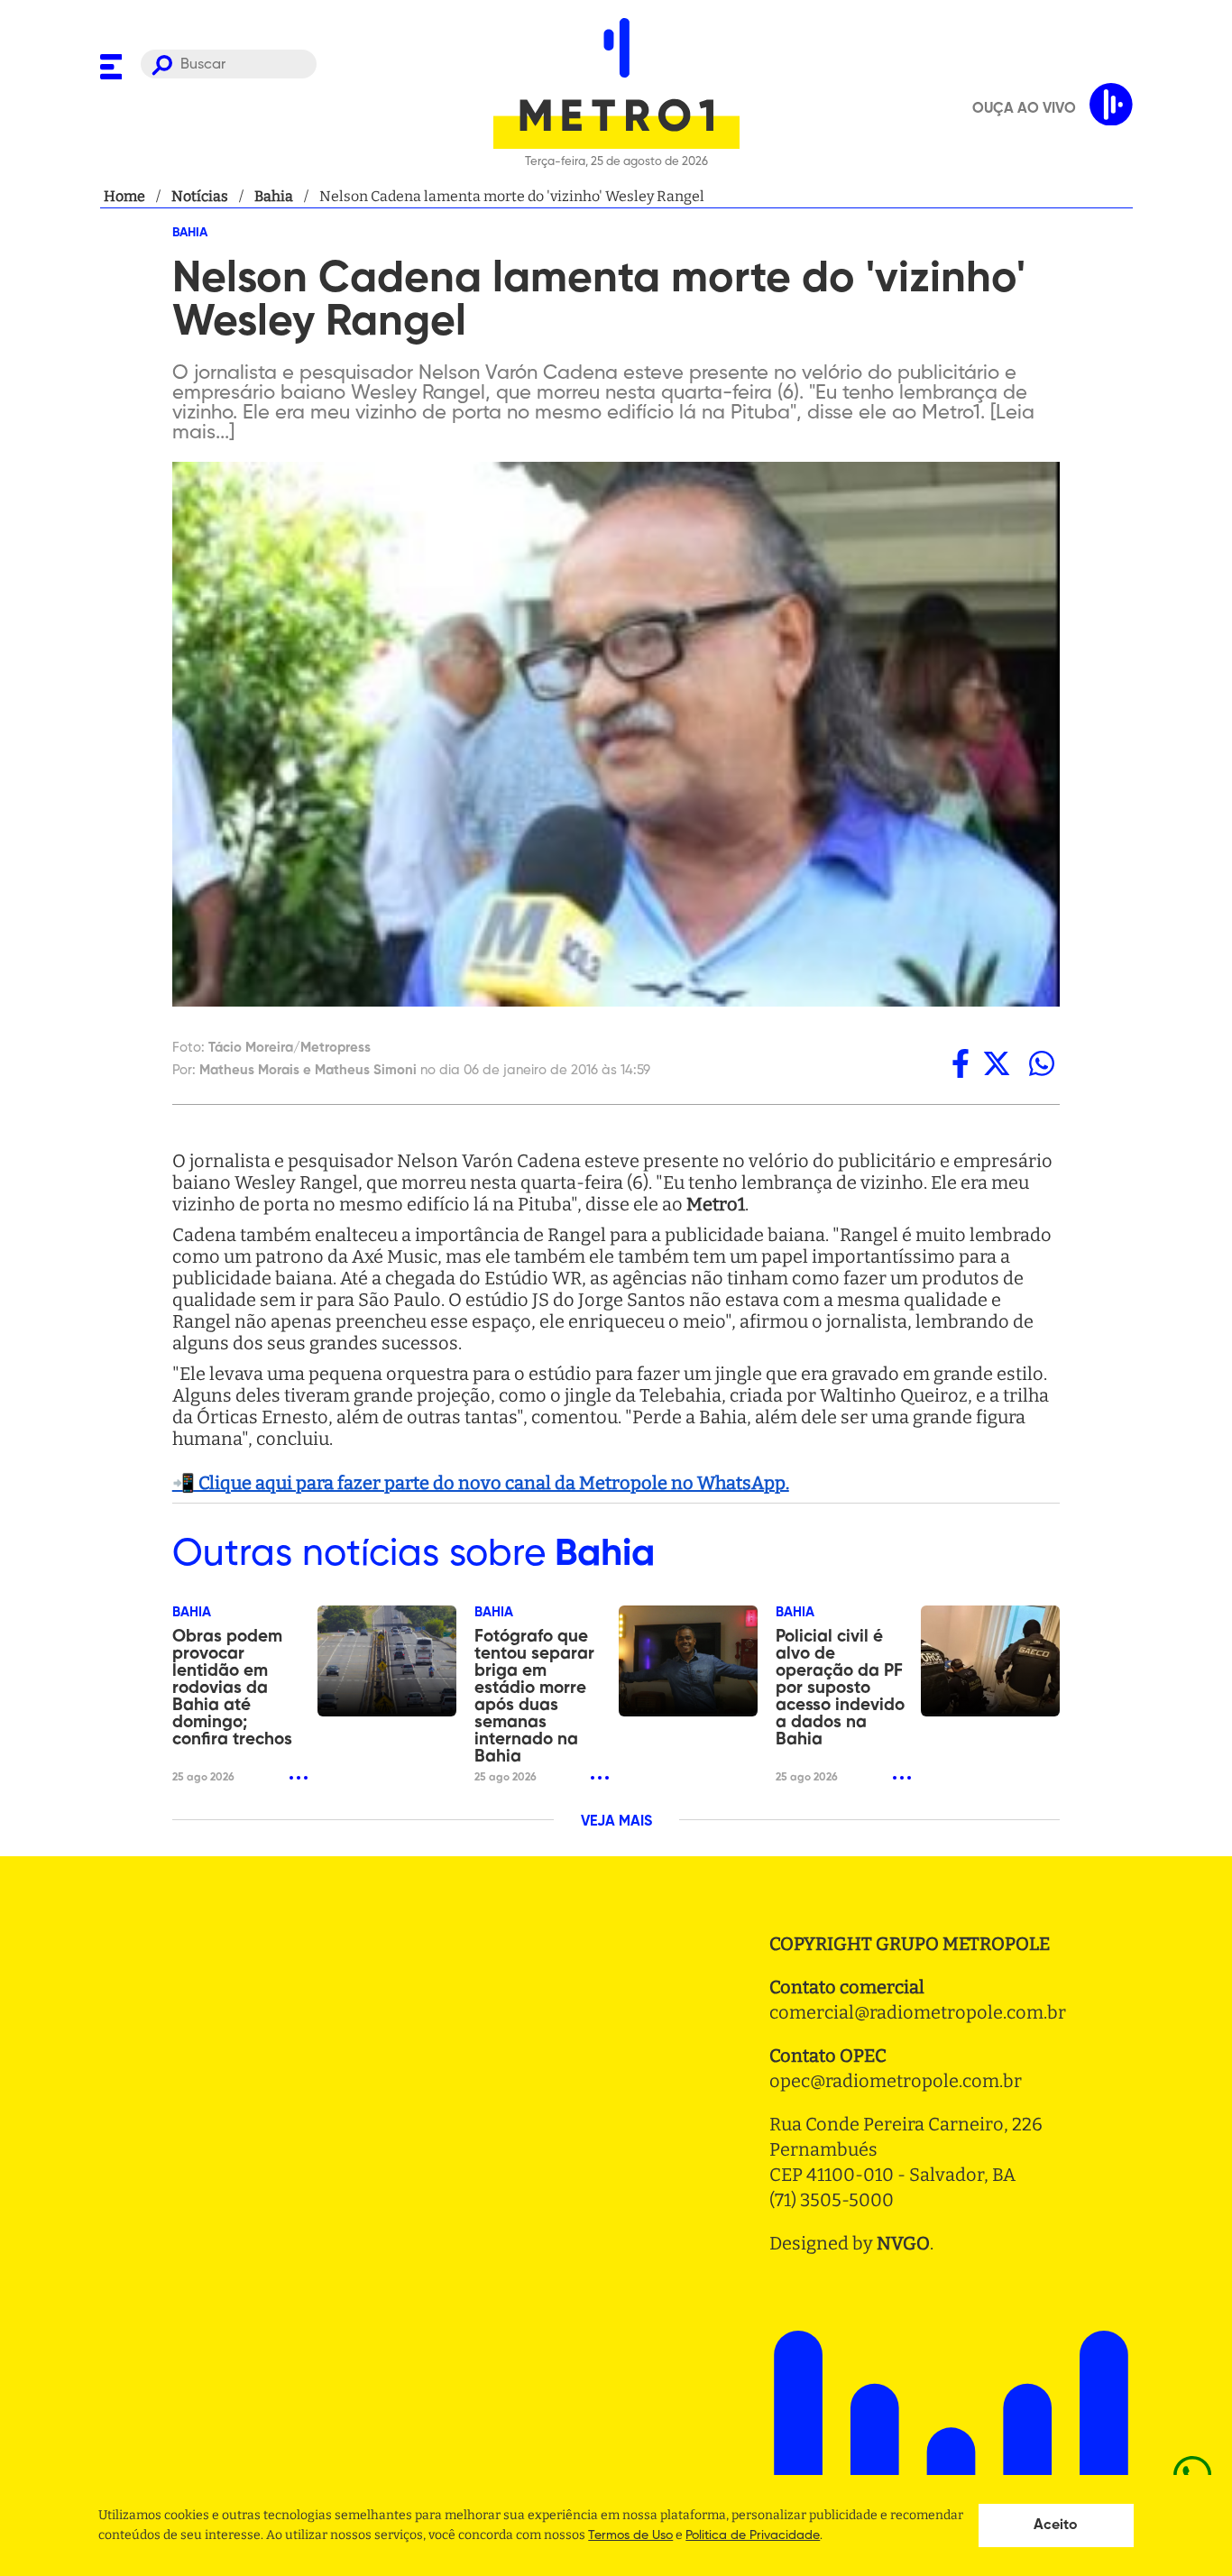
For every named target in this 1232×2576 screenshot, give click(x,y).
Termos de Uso (630, 2535)
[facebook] (961, 1063)
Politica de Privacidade (753, 2535)
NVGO (903, 2243)
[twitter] (997, 1063)
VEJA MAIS (616, 1822)
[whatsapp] (1042, 1063)
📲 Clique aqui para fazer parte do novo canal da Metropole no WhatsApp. (481, 1483)
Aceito (1056, 2525)
